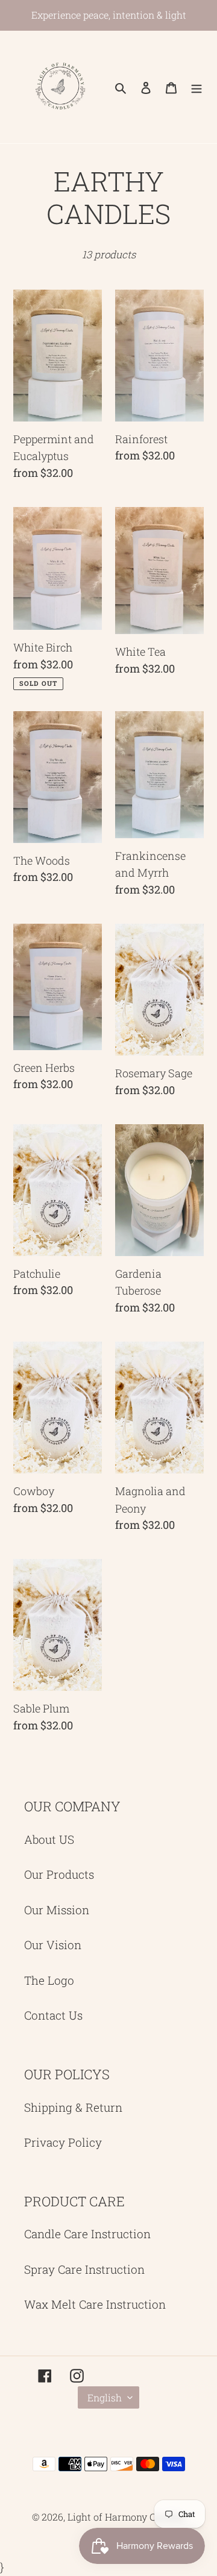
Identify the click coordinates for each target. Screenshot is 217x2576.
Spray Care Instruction (84, 2269)
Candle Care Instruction (87, 2234)
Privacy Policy (63, 2142)
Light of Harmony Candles (126, 2517)
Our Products (59, 1874)
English (105, 2397)
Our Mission (57, 1910)
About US (49, 1839)
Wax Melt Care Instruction (95, 2304)
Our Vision (53, 1945)
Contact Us (53, 2015)
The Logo (49, 1980)
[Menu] (197, 87)
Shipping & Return (73, 2107)
